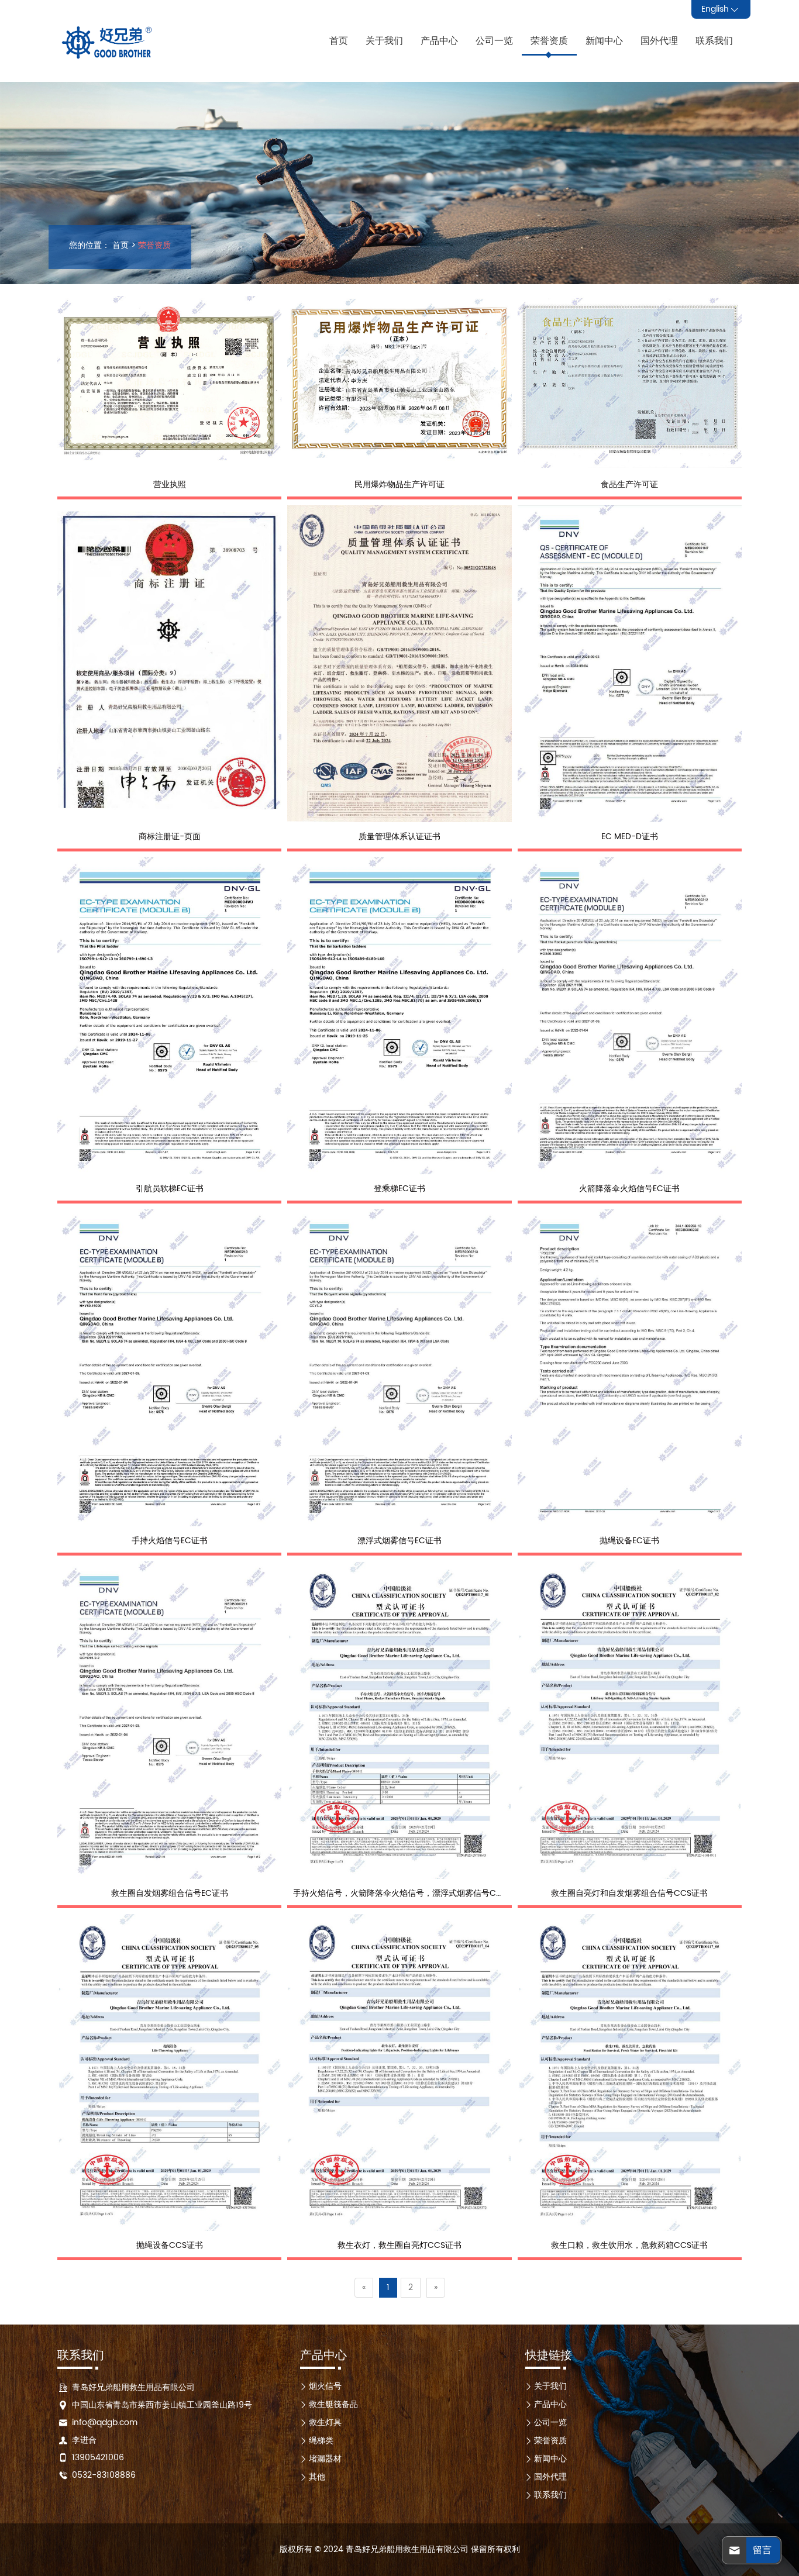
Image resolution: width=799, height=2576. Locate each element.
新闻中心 (604, 41)
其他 (317, 2477)
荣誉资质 (549, 41)
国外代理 (659, 41)
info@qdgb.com (105, 2422)
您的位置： (89, 246)
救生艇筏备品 (333, 2404)
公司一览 (494, 41)
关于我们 (384, 41)
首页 (339, 41)
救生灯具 (325, 2422)
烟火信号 (325, 2386)
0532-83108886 (104, 2475)
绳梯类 (321, 2441)
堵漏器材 (325, 2459)
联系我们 (714, 41)
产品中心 (439, 41)
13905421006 (98, 2458)
